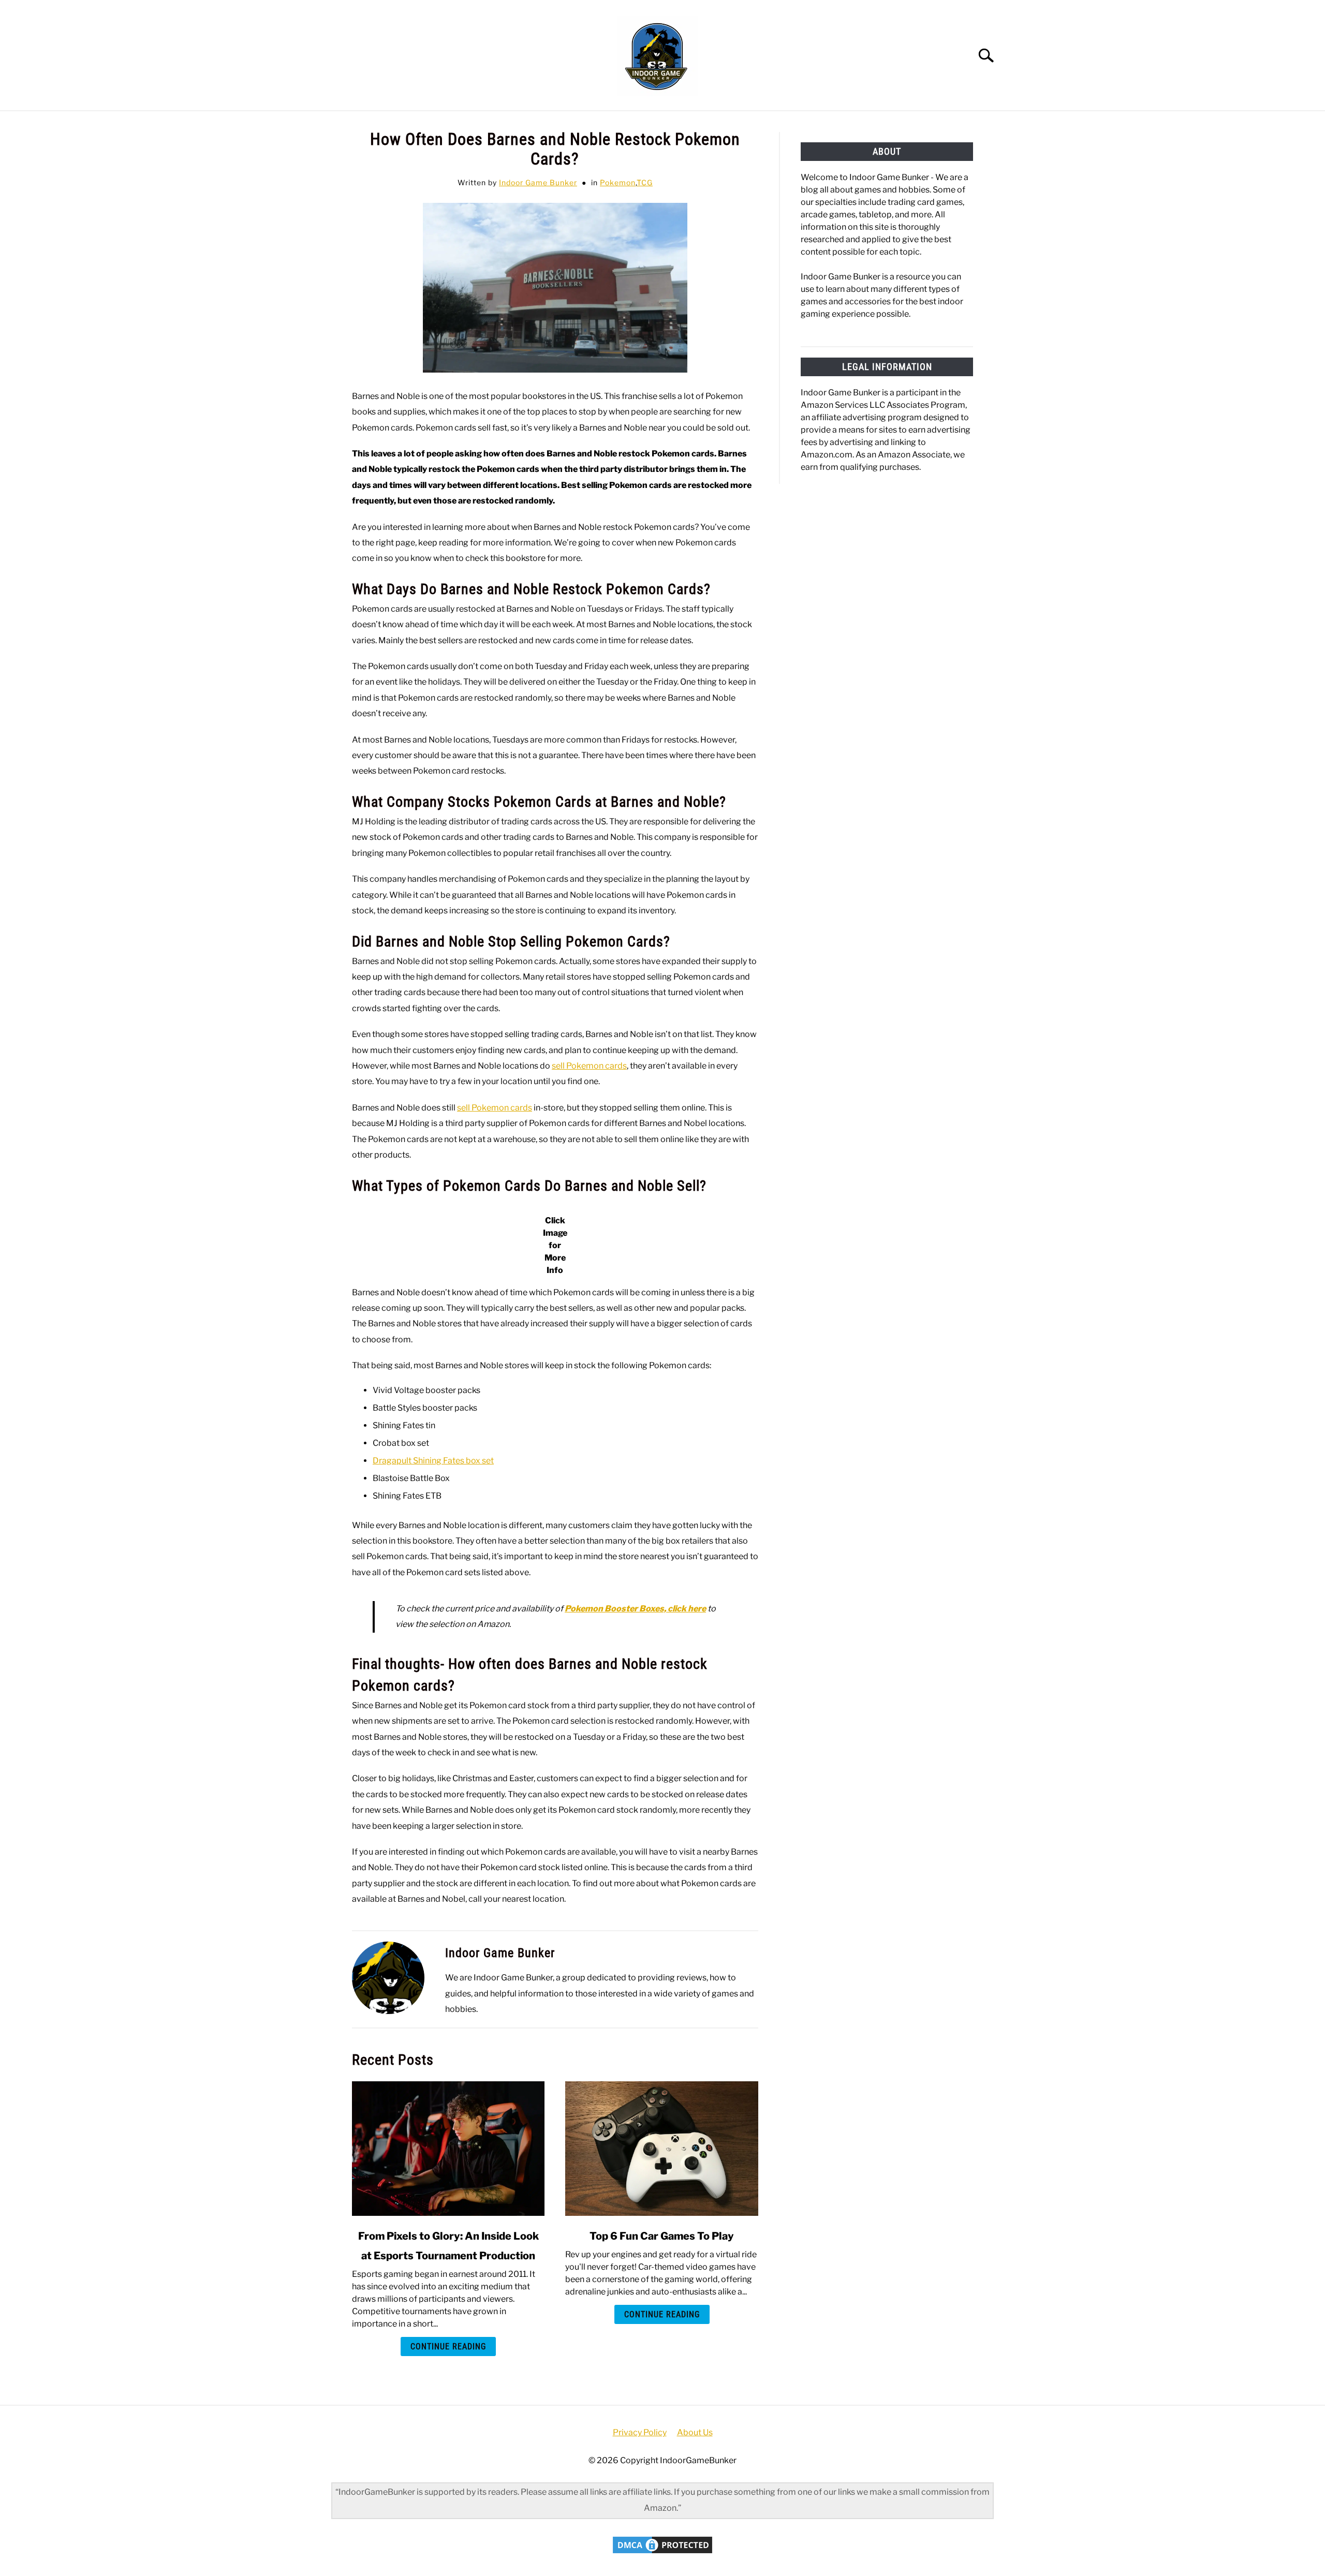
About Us (695, 2432)
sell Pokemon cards (589, 1066)
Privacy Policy (640, 2432)
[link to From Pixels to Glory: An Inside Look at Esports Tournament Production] (448, 2149)
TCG (645, 182)
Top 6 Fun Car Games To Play (662, 2236)
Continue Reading (448, 2346)
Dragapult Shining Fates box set (433, 1461)
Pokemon (618, 182)
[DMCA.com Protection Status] (662, 2553)
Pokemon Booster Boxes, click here (635, 1609)
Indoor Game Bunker (538, 182)
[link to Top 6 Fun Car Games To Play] (661, 2149)
